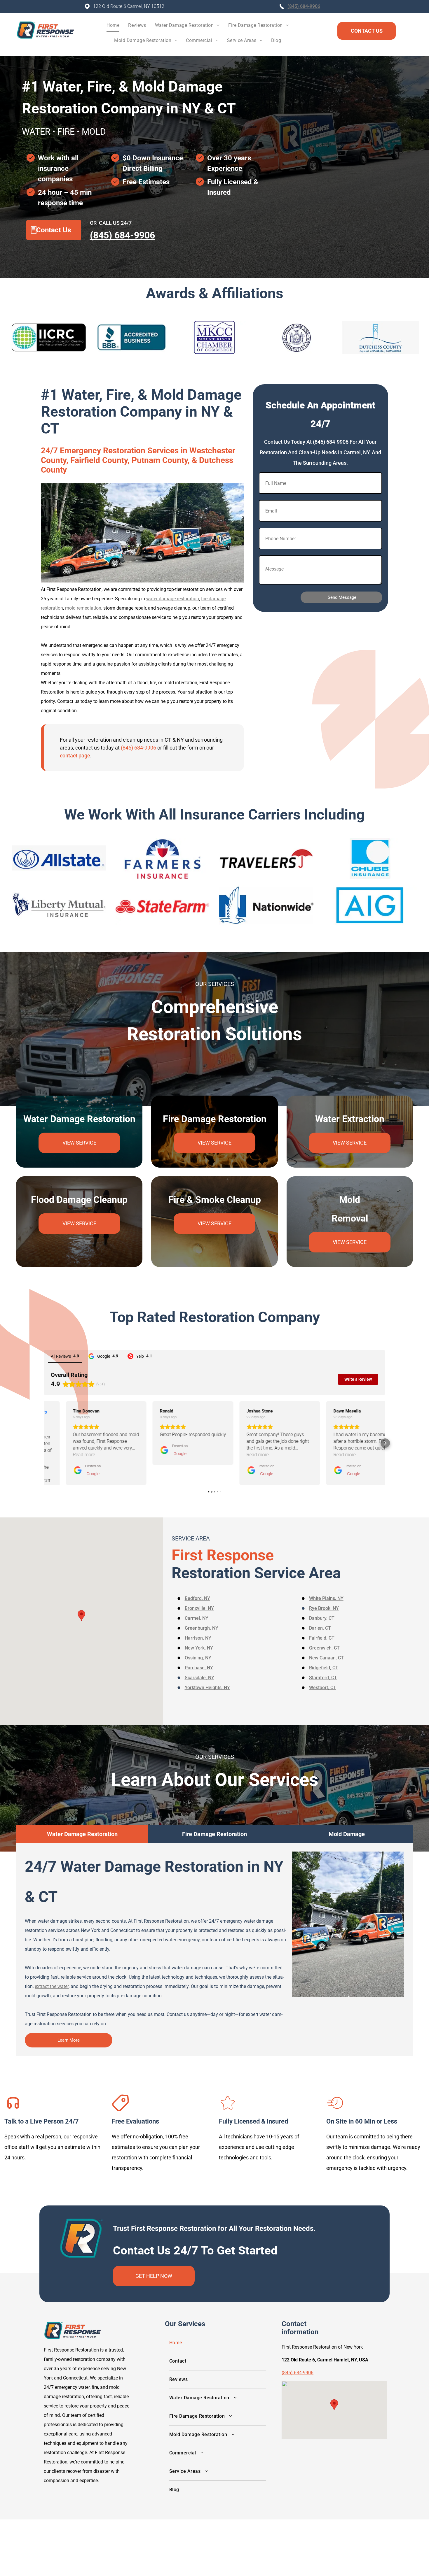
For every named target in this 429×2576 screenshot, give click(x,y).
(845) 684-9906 (304, 6)
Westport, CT (323, 1688)
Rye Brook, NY (324, 1608)
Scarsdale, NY (199, 1678)
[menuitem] (113, 27)
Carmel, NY (197, 1618)
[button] (44, 1443)
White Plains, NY (326, 1598)
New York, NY (199, 1648)
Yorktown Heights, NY (207, 1688)
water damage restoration (173, 599)
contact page (75, 756)
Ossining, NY (198, 1658)
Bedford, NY (197, 1598)
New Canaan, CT (326, 1658)
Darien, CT (320, 1628)
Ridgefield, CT (324, 1668)
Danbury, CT (322, 1618)
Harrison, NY (198, 1638)
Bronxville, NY (199, 1608)
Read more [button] (62, 1455)
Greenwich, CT (324, 1648)
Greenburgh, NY (202, 1628)
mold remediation (83, 608)
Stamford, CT (323, 1678)
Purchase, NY (199, 1668)
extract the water (52, 1986)
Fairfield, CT (322, 1638)
